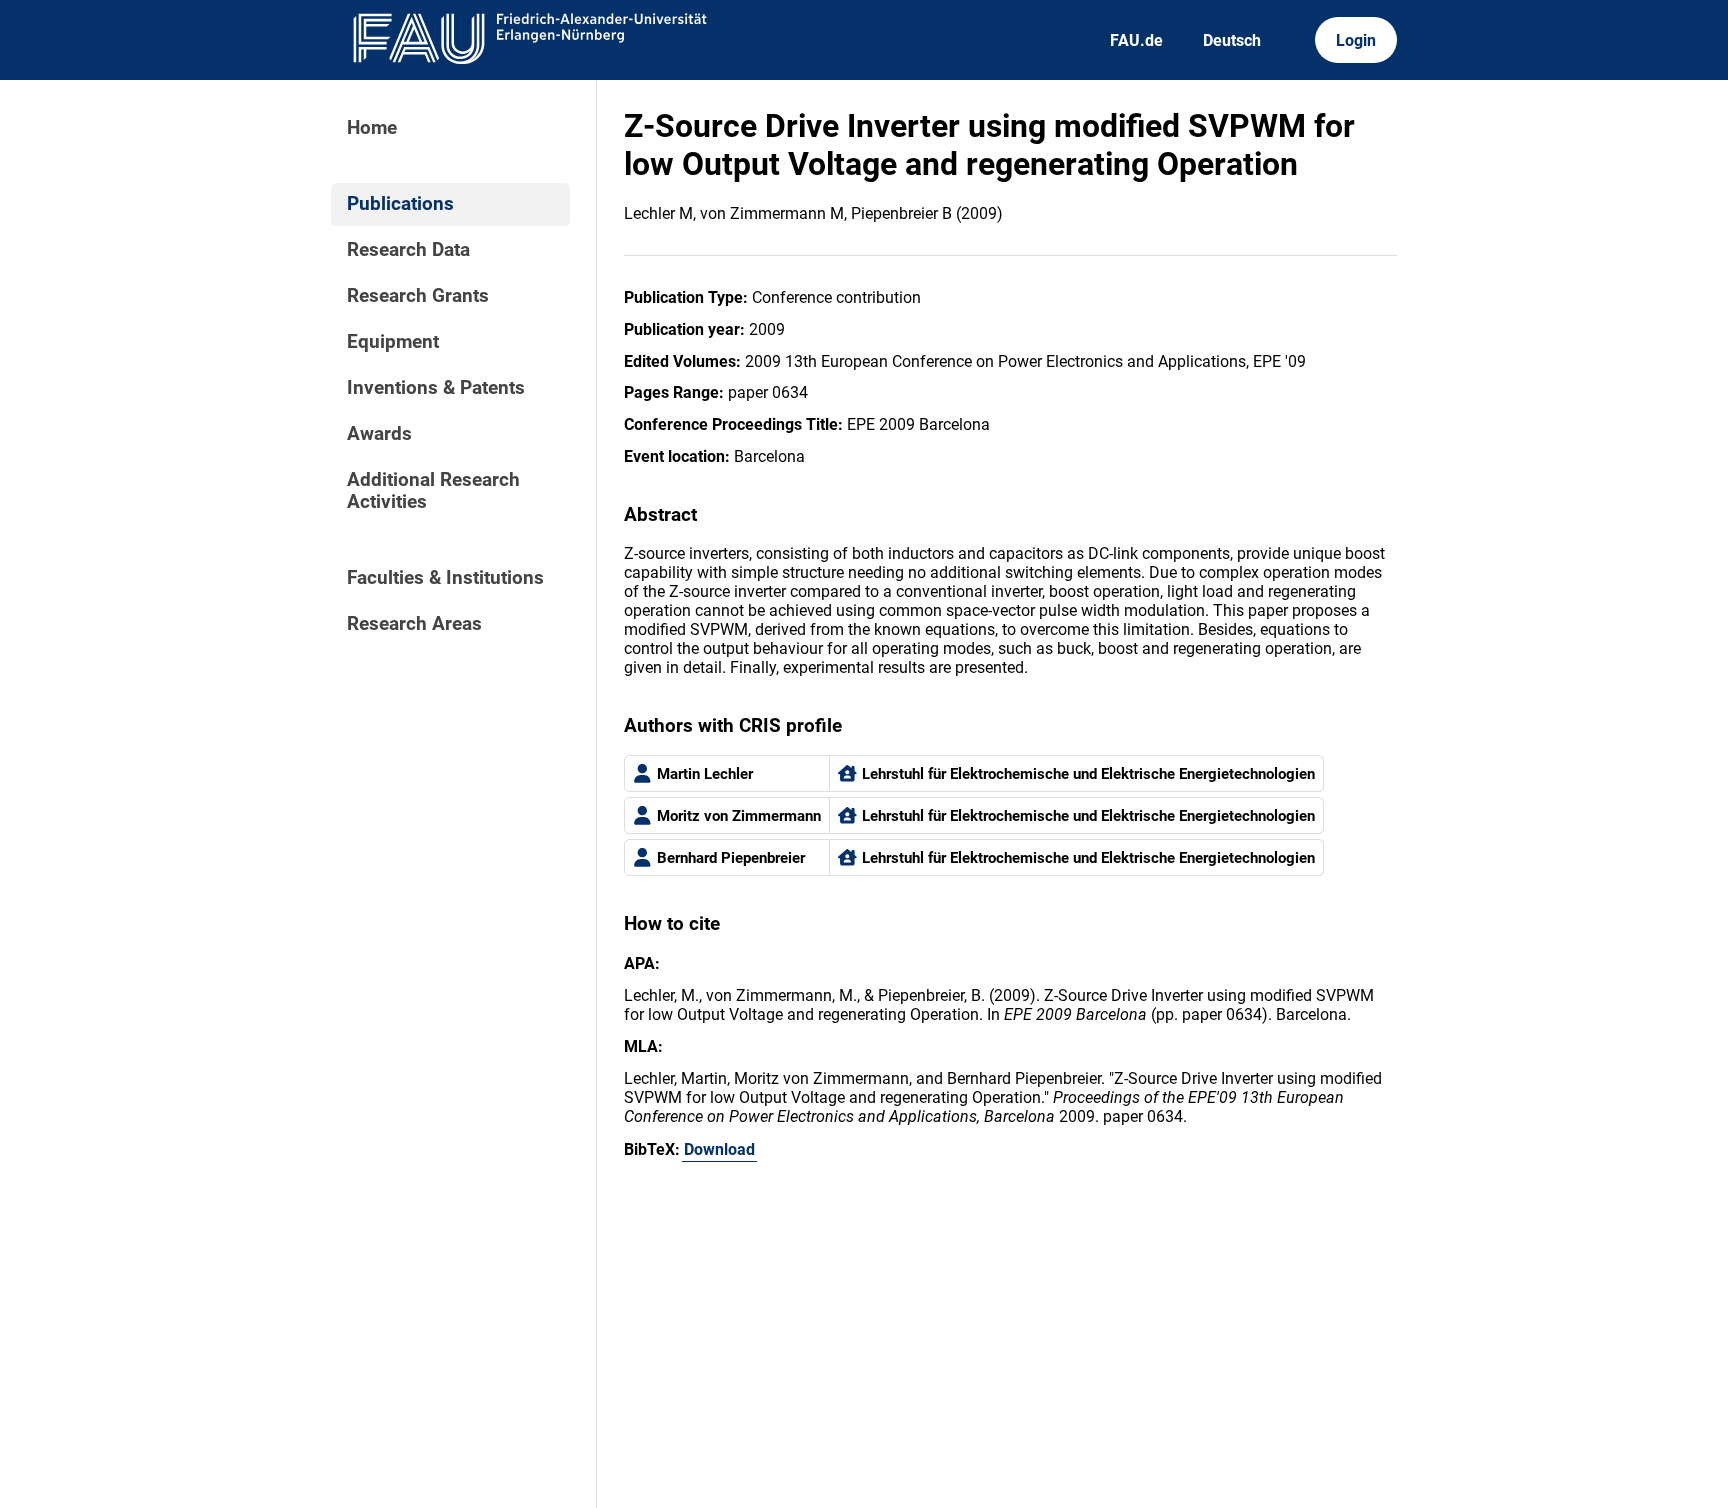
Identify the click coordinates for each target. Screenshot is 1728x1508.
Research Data (408, 250)
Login (1356, 40)
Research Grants (418, 296)
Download (719, 1149)
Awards (379, 434)
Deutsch (1232, 40)
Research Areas (414, 624)
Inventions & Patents (436, 388)
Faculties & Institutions (445, 578)
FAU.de (1136, 40)
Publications (400, 204)
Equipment (393, 342)
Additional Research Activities (433, 491)
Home (372, 128)
